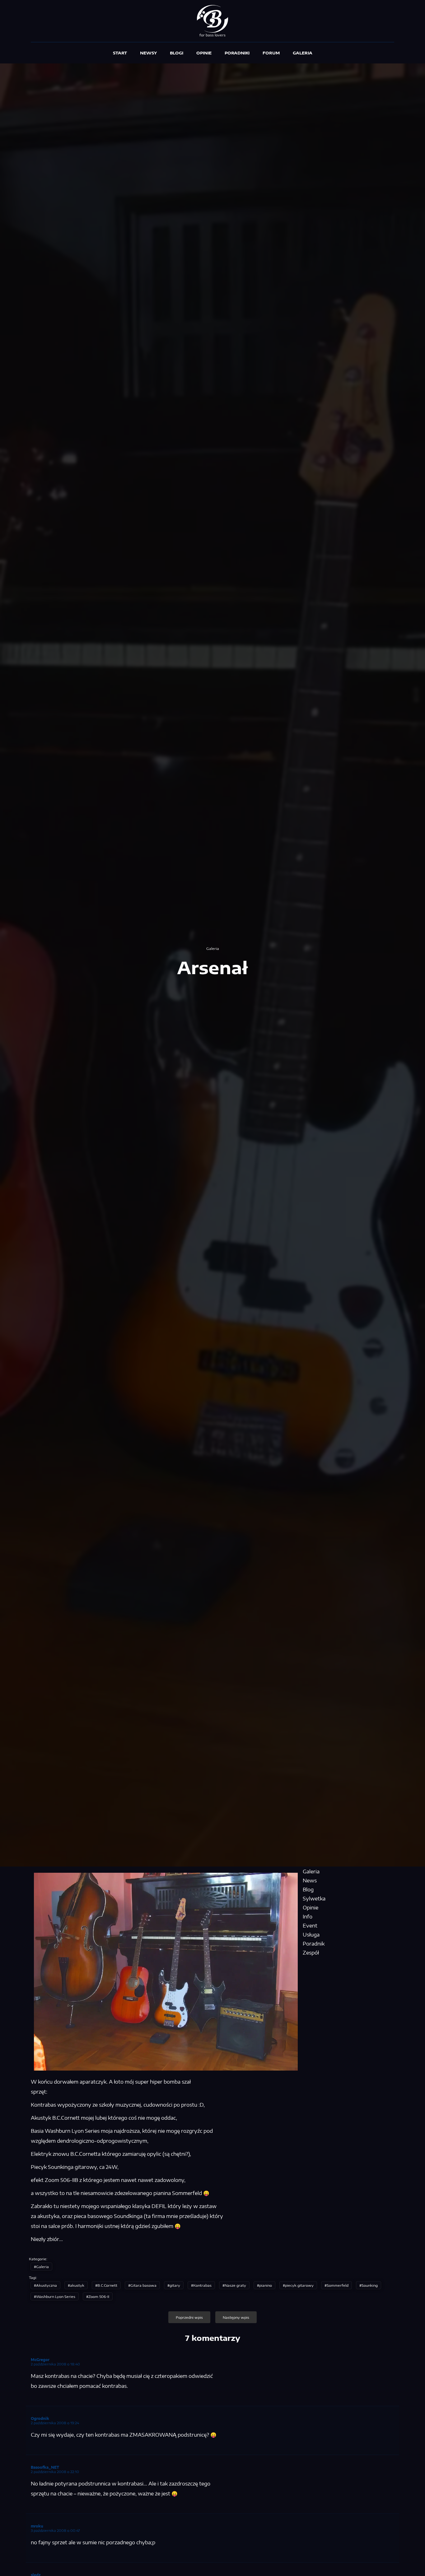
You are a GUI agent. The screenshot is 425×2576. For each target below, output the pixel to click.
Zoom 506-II (99, 2296)
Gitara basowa (143, 2285)
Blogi (177, 53)
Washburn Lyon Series (56, 2296)
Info (308, 1917)
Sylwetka (314, 1899)
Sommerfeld (338, 2285)
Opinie (204, 53)
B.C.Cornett (107, 2285)
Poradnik (314, 1944)
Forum (271, 53)
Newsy (148, 53)
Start (120, 53)
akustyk (77, 2285)
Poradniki (237, 53)
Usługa (311, 1935)
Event (310, 1926)
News (310, 1881)
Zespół (311, 1953)
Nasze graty (235, 2285)
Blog (308, 1890)
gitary (175, 2285)
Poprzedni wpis (189, 2317)
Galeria (303, 53)
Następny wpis (236, 2317)
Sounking (370, 2285)
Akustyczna (47, 2285)
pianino (266, 2285)
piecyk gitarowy (299, 2285)
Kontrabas (202, 2285)
